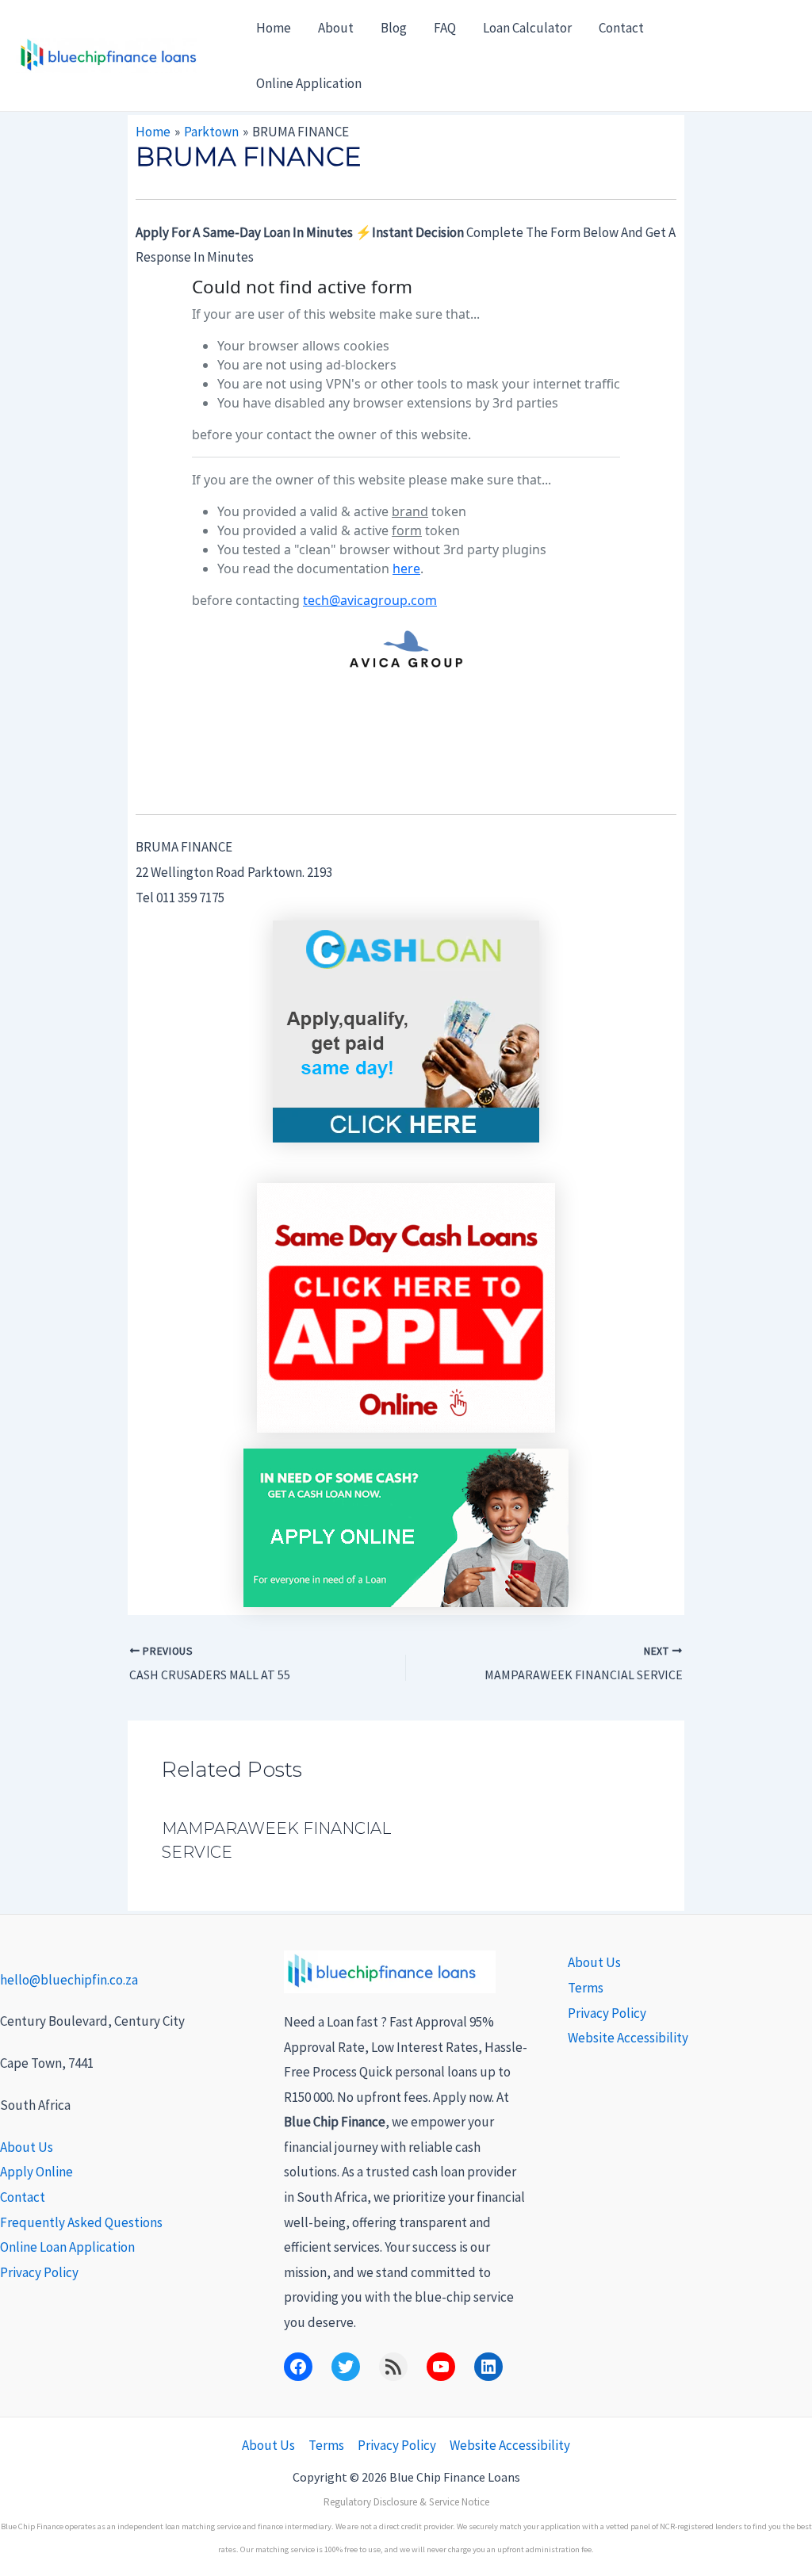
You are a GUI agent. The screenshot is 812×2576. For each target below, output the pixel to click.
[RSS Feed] (393, 2367)
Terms (586, 1988)
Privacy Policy (39, 2272)
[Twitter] (346, 2367)
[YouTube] (441, 2367)
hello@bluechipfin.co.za (69, 1980)
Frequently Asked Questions (81, 2222)
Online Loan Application (67, 2247)
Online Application (309, 83)
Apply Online (36, 2172)
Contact (621, 28)
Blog (394, 28)
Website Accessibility (628, 2038)
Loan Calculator (527, 28)
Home (274, 28)
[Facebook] (298, 2367)
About (336, 28)
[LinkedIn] (488, 2367)
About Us (27, 2147)
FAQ (445, 28)
